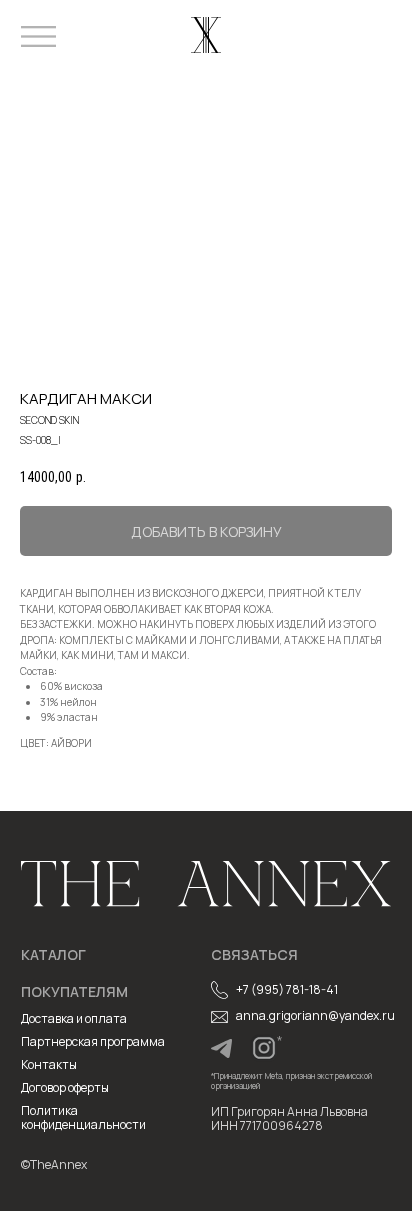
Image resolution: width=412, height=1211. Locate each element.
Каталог (53, 954)
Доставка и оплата (74, 1018)
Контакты (49, 1064)
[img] (221, 1048)
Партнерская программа (93, 1041)
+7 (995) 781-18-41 (287, 989)
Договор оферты (65, 1087)
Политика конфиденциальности (83, 1117)
